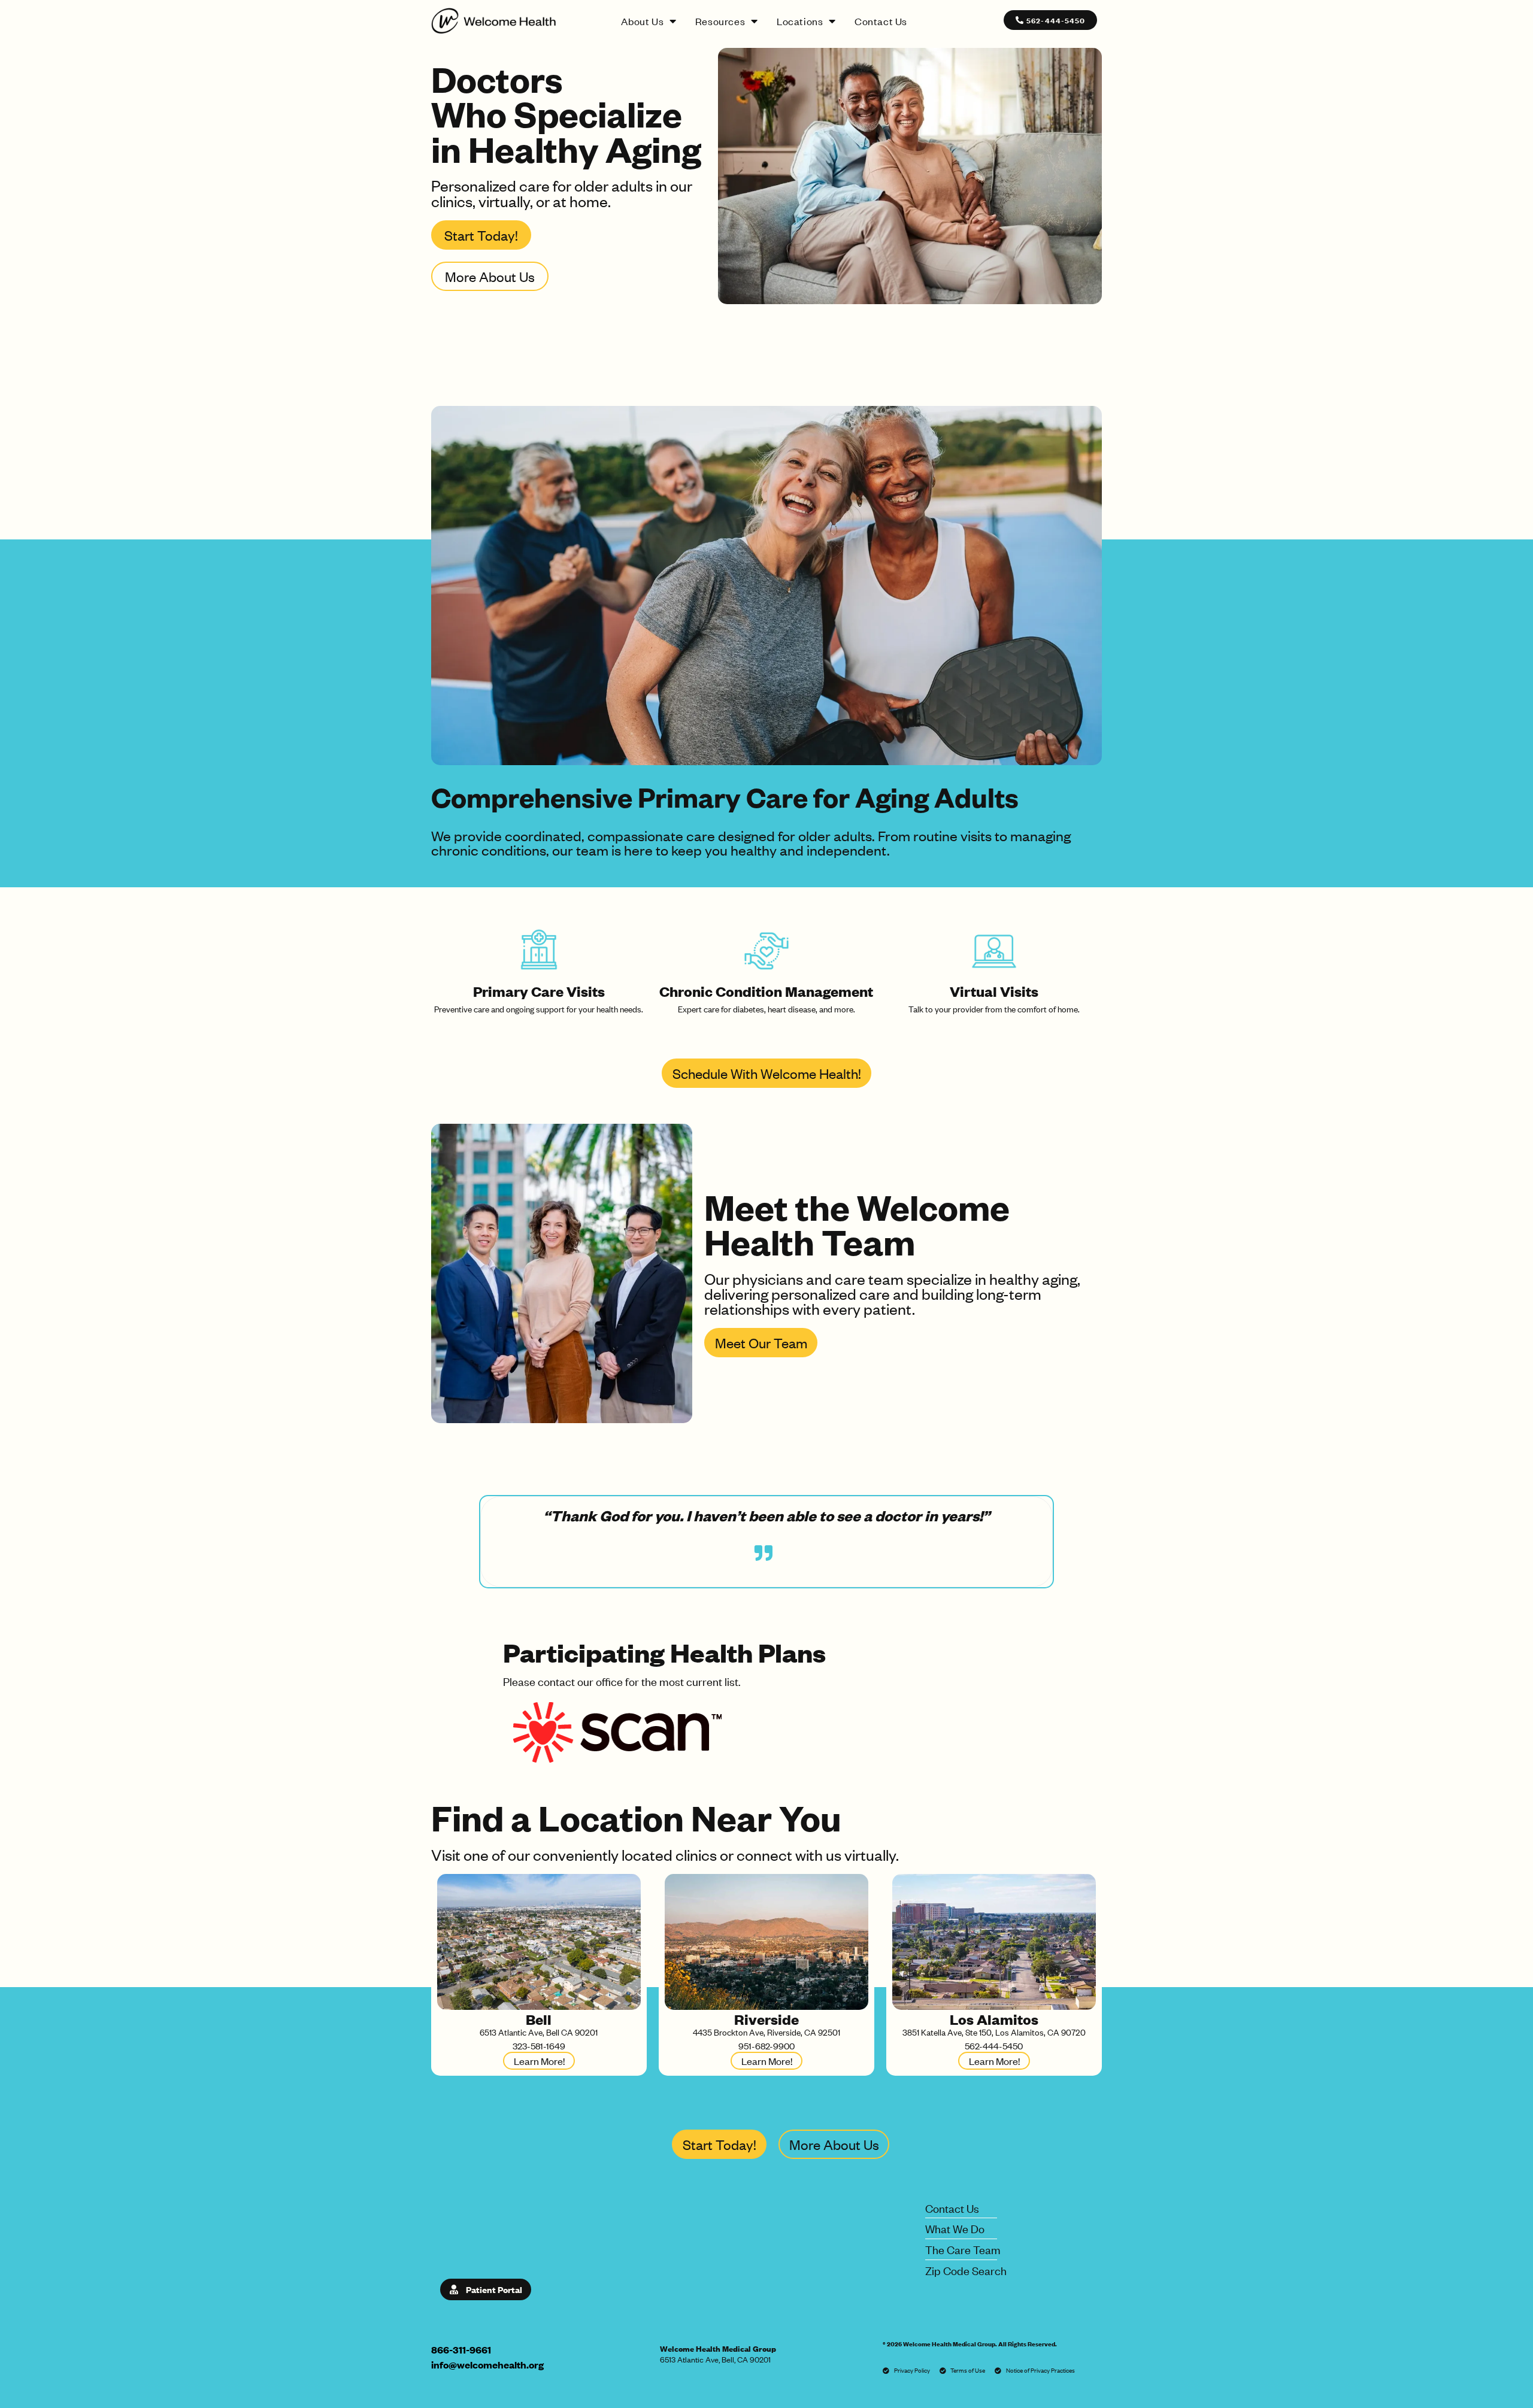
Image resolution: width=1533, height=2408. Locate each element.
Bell (539, 2019)
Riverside (766, 2019)
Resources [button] (720, 21)
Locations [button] (800, 21)
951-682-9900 (766, 2045)
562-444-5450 (994, 2045)
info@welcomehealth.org (487, 2365)
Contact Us (881, 21)
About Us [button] (642, 21)
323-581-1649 (539, 2045)
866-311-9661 (461, 2350)
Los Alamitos (994, 2019)
